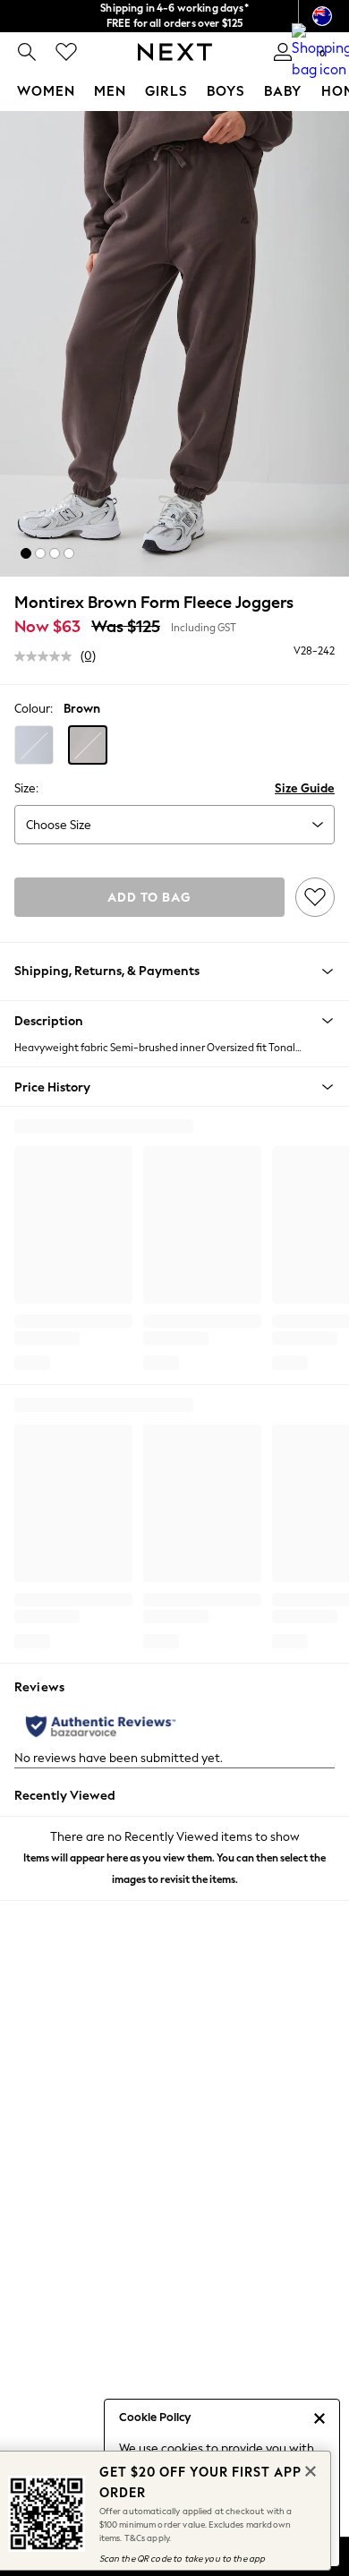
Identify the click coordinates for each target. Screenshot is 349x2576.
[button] (26, 553)
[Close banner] (309, 2469)
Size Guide (305, 788)
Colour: (34, 709)
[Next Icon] (175, 52)
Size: (26, 788)
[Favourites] (66, 52)
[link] (27, 52)
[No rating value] (47, 656)
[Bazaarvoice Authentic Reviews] (101, 1726)
